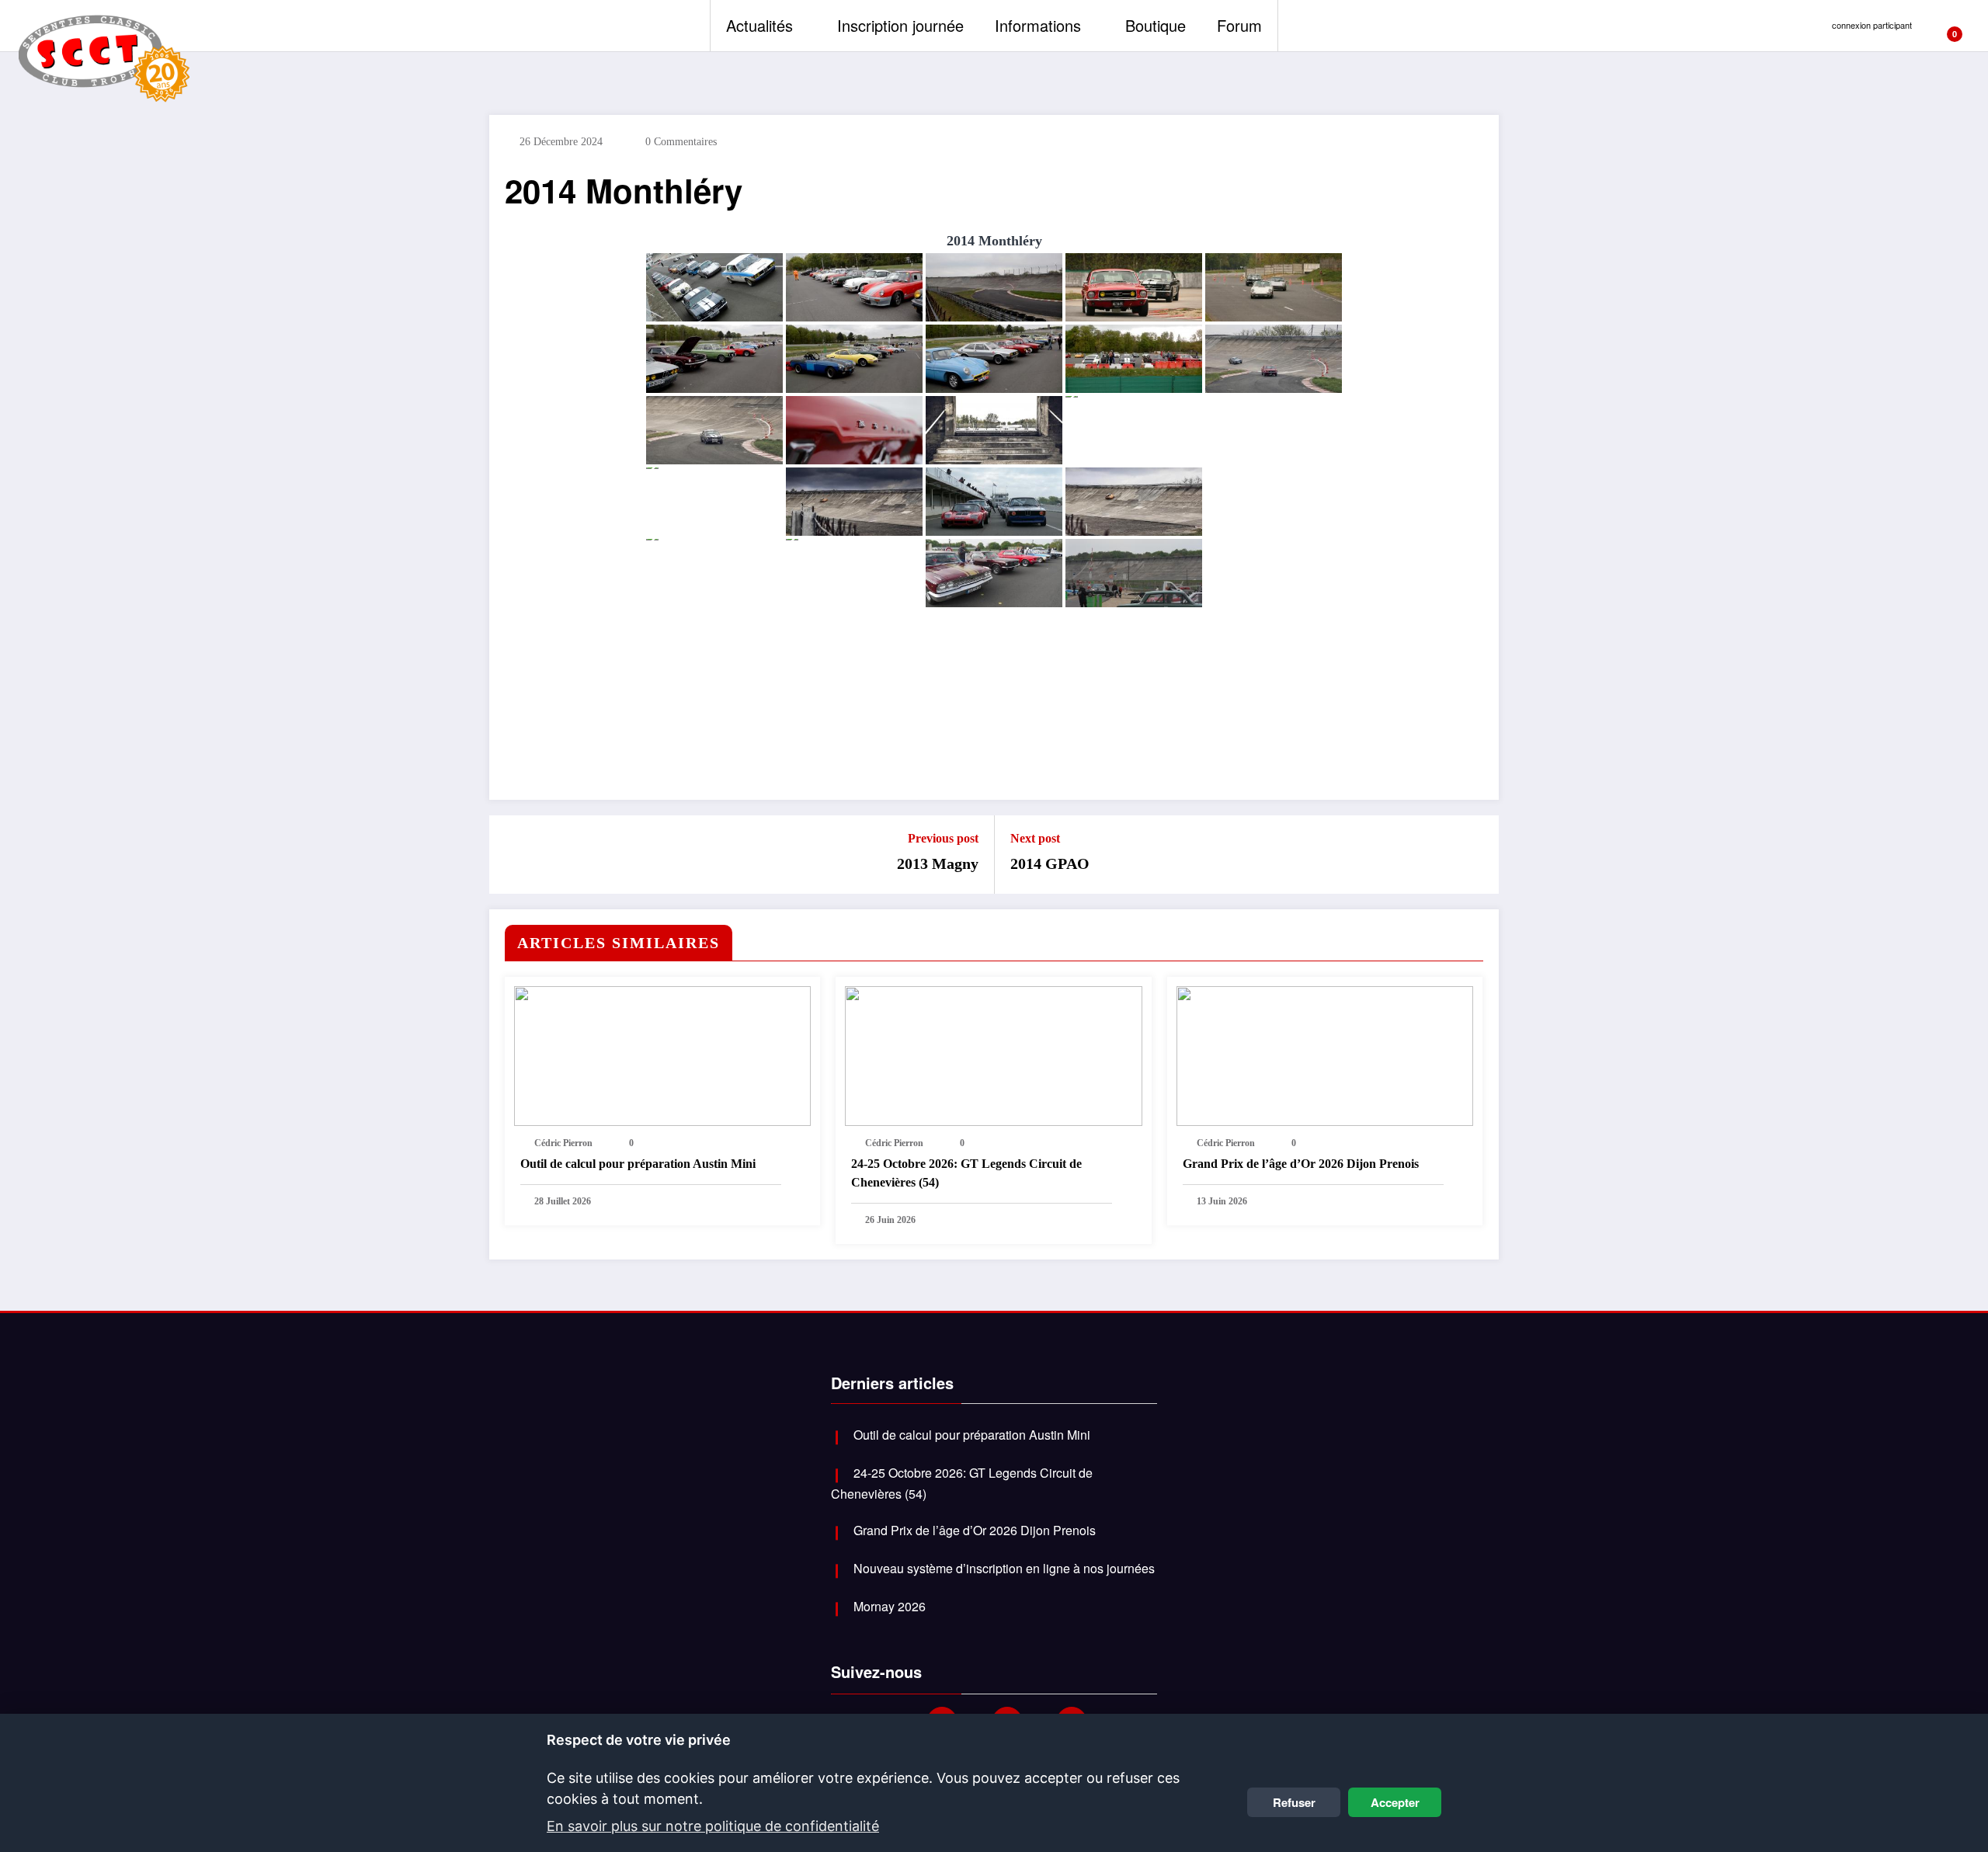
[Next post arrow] (1477, 855)
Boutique (1156, 25)
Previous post (943, 838)
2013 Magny (938, 863)
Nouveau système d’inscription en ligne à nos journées (1004, 1568)
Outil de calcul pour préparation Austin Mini (638, 1164)
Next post (1035, 838)
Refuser (1294, 1802)
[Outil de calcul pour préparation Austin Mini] (662, 1056)
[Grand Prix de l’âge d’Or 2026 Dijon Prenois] (1325, 1056)
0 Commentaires (681, 142)
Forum (1239, 25)
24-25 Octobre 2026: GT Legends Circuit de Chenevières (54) (966, 1173)
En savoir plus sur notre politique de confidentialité (713, 1826)
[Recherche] (1969, 26)
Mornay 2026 (890, 1606)
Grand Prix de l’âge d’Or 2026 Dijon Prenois (1301, 1164)
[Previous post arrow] (511, 855)
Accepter (1395, 1802)
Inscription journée (900, 25)
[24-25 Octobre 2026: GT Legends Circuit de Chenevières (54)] (993, 1056)
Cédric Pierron (563, 1143)
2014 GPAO (1050, 863)
